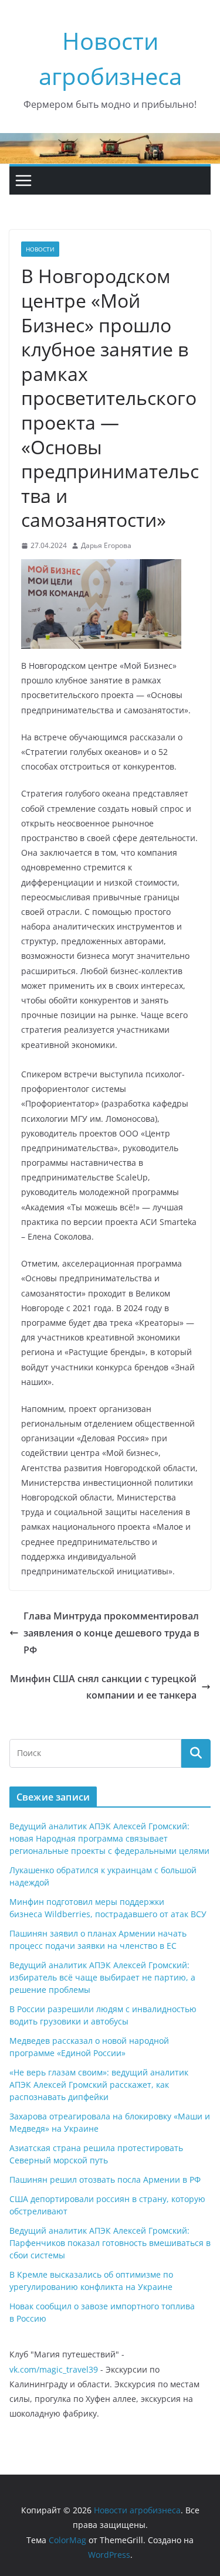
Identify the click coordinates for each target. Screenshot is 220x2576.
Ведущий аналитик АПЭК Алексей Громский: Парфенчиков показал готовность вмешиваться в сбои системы (110, 2243)
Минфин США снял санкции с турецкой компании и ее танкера (103, 1687)
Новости (40, 249)
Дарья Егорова (106, 545)
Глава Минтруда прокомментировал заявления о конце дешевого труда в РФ (111, 1633)
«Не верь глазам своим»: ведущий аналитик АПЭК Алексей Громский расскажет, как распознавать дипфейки (99, 2085)
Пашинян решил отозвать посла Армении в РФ (105, 2179)
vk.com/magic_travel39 (54, 2369)
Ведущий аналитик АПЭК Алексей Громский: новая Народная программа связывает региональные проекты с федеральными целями (109, 1838)
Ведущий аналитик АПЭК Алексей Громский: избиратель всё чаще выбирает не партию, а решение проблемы (102, 1977)
